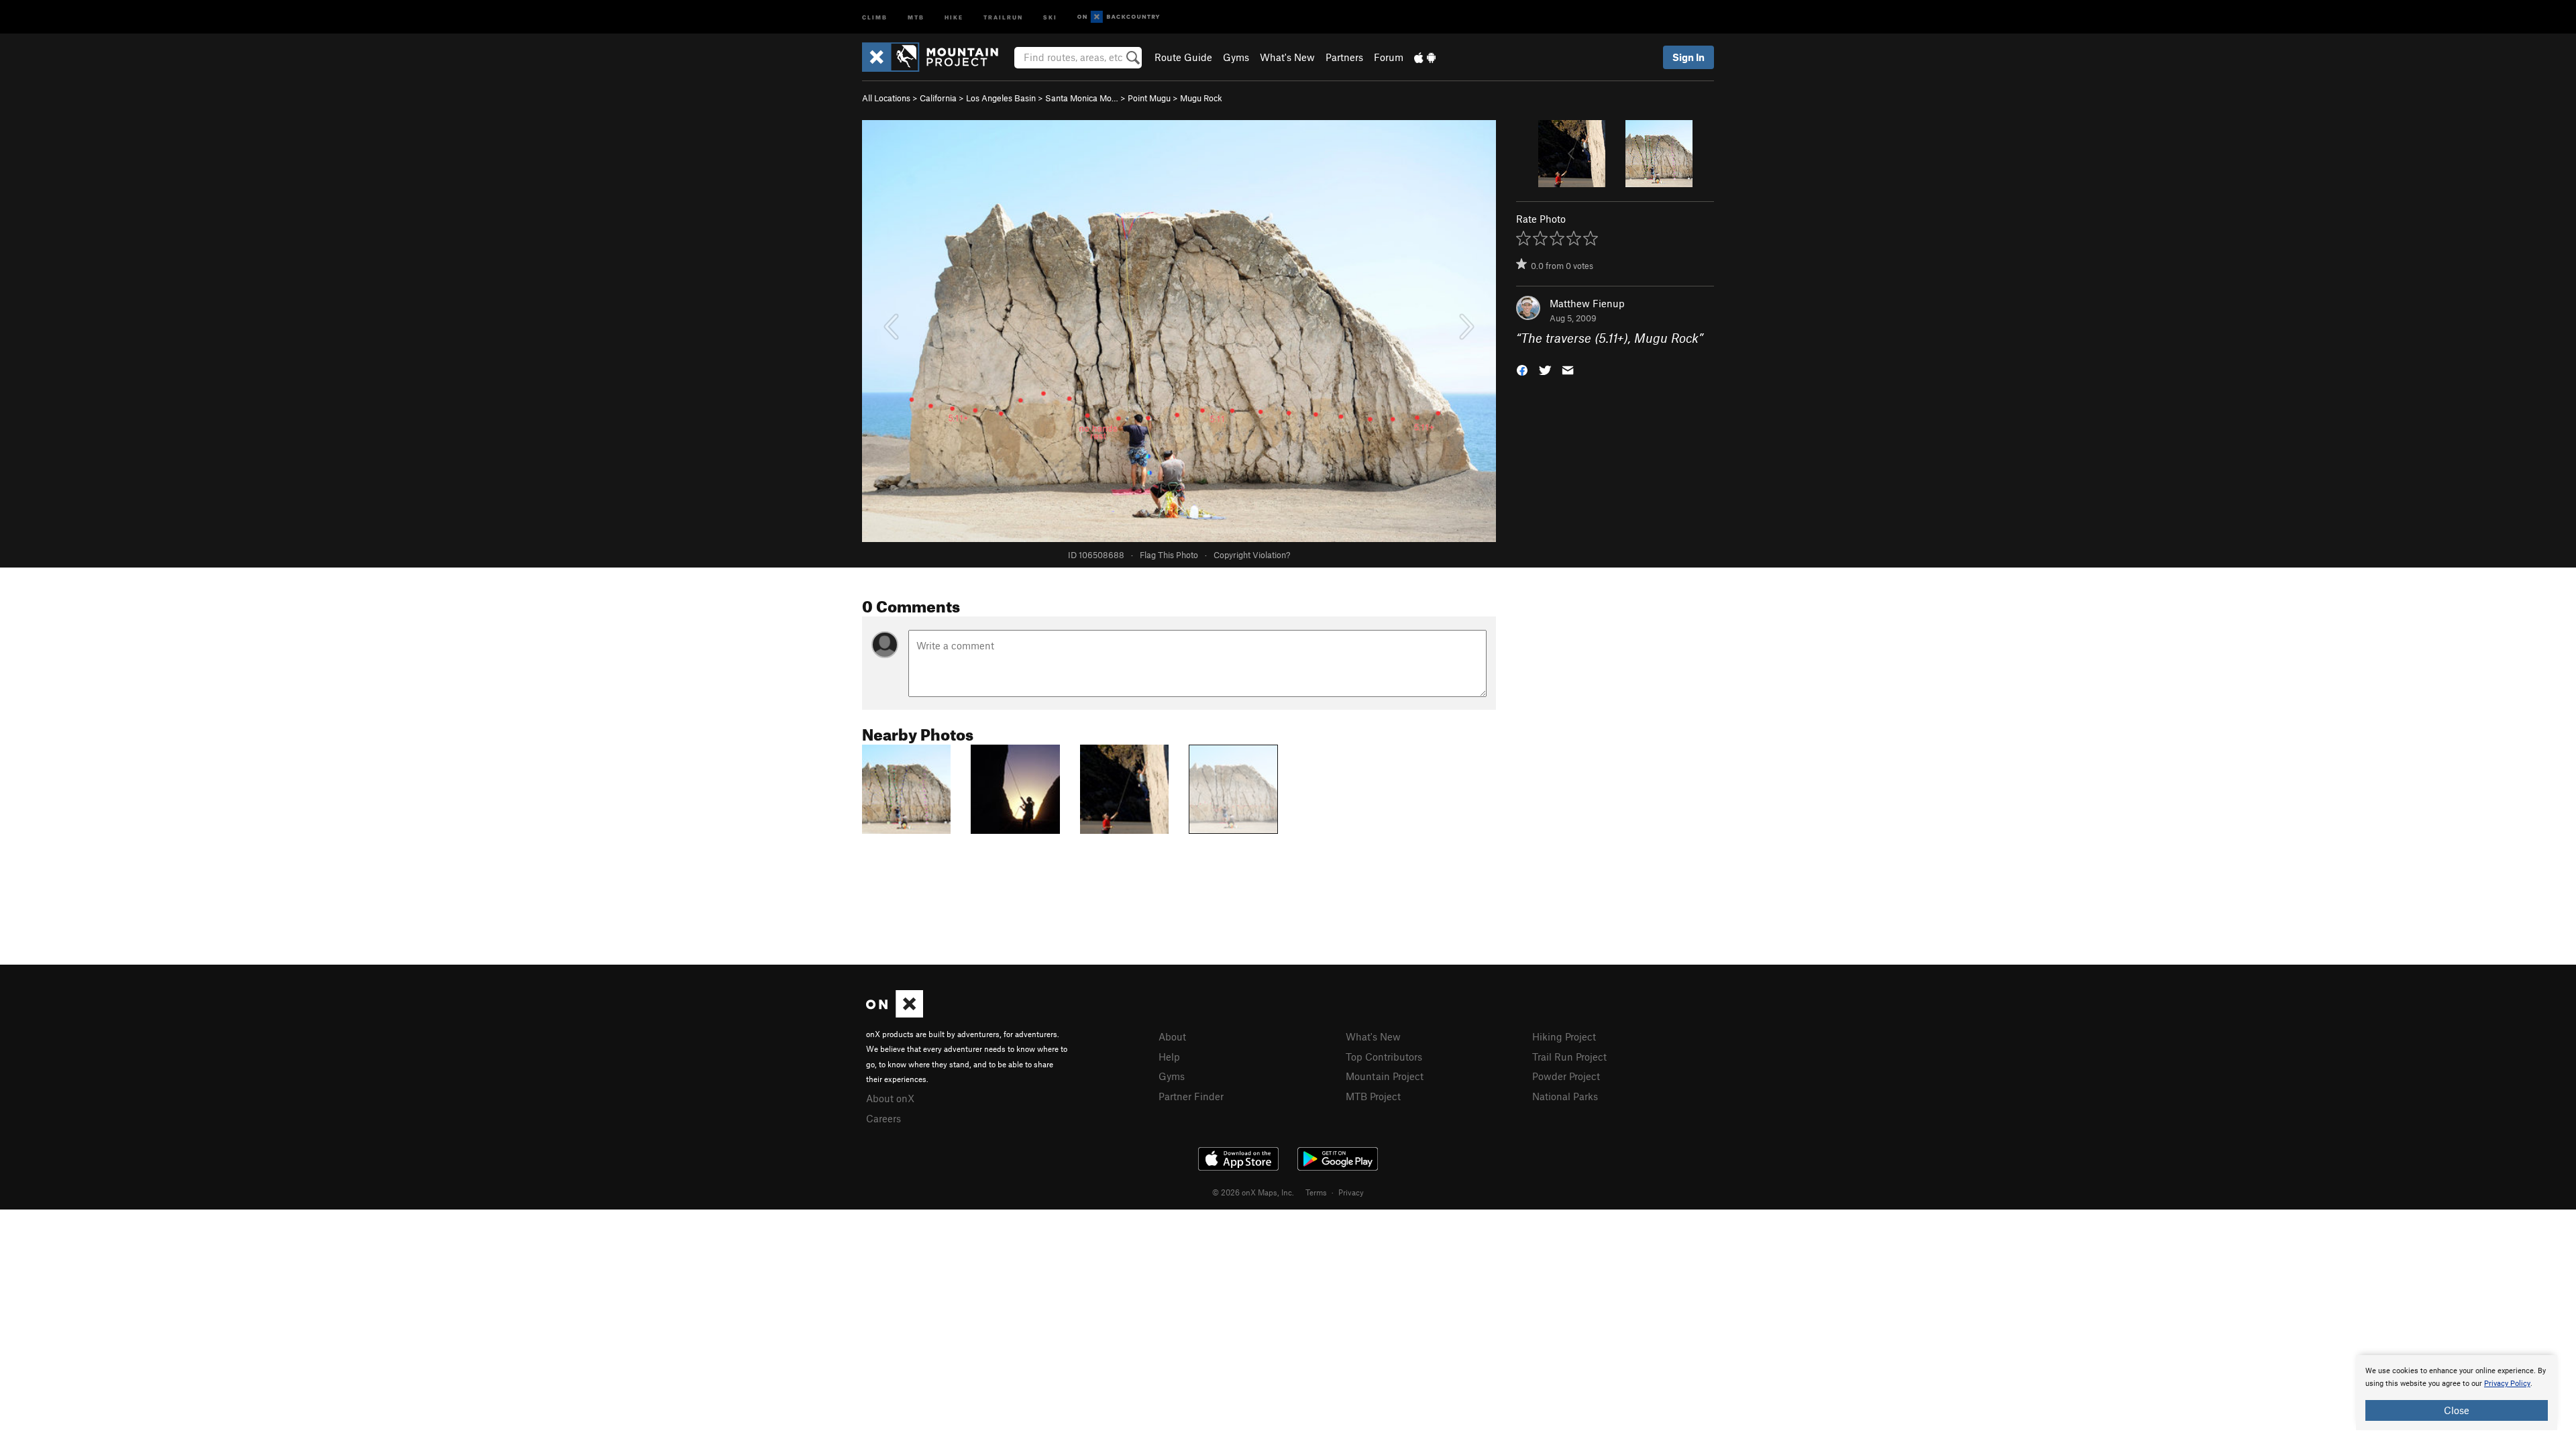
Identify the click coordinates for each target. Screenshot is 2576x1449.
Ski (1050, 16)
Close (2457, 1410)
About (1172, 1036)
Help (1169, 1057)
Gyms (1236, 57)
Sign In (1688, 57)
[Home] (937, 57)
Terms (1316, 1192)
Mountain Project (1385, 1076)
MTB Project (1373, 1096)
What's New (1287, 57)
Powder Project (1566, 1076)
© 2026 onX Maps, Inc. (1253, 1192)
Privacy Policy (2507, 1384)
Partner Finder (1191, 1096)
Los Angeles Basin (1001, 98)
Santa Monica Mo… (1082, 98)
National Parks (1565, 1096)
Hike (954, 16)
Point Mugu (1149, 98)
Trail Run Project (1569, 1057)
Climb (875, 16)
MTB (916, 16)
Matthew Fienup (1587, 303)
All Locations (886, 98)
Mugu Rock (1201, 98)
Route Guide (1183, 57)
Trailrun (1003, 16)
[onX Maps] (895, 1014)
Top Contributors (1384, 1057)
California (938, 98)
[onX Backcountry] (1119, 17)
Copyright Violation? (1252, 555)
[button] (1522, 369)
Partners (1344, 57)
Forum (1389, 57)
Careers (883, 1118)
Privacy (1351, 1192)
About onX (890, 1098)
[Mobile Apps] (1425, 57)
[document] (2457, 1393)
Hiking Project (1564, 1036)
